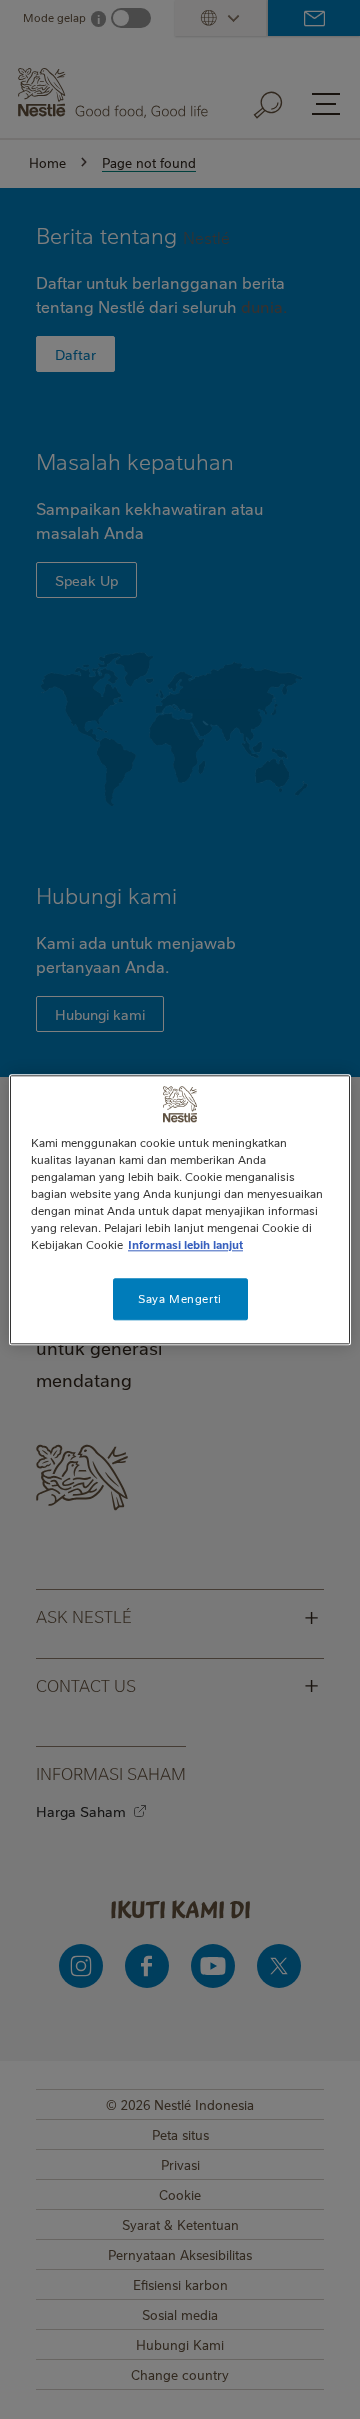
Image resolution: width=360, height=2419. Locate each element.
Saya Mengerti (179, 1298)
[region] (180, 1209)
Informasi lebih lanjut (185, 1244)
